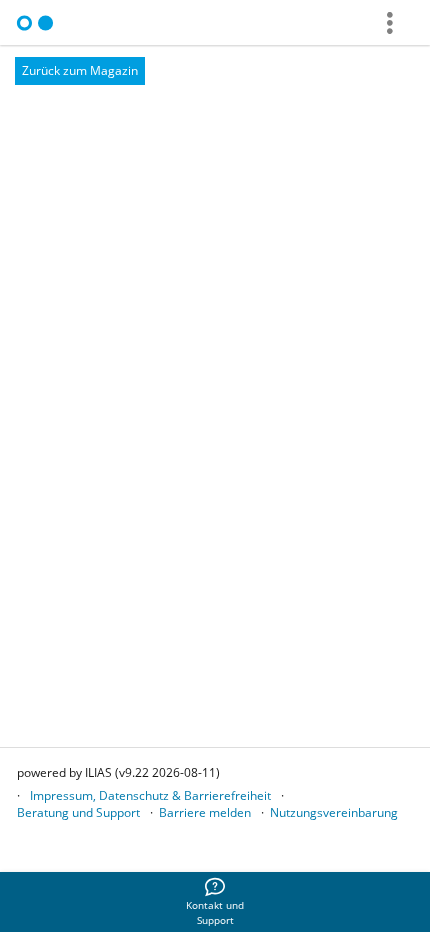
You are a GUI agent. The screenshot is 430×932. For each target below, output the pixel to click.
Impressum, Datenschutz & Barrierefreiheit (150, 795)
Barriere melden (205, 812)
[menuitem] (215, 902)
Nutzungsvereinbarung (334, 812)
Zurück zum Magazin (80, 70)
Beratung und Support (78, 812)
